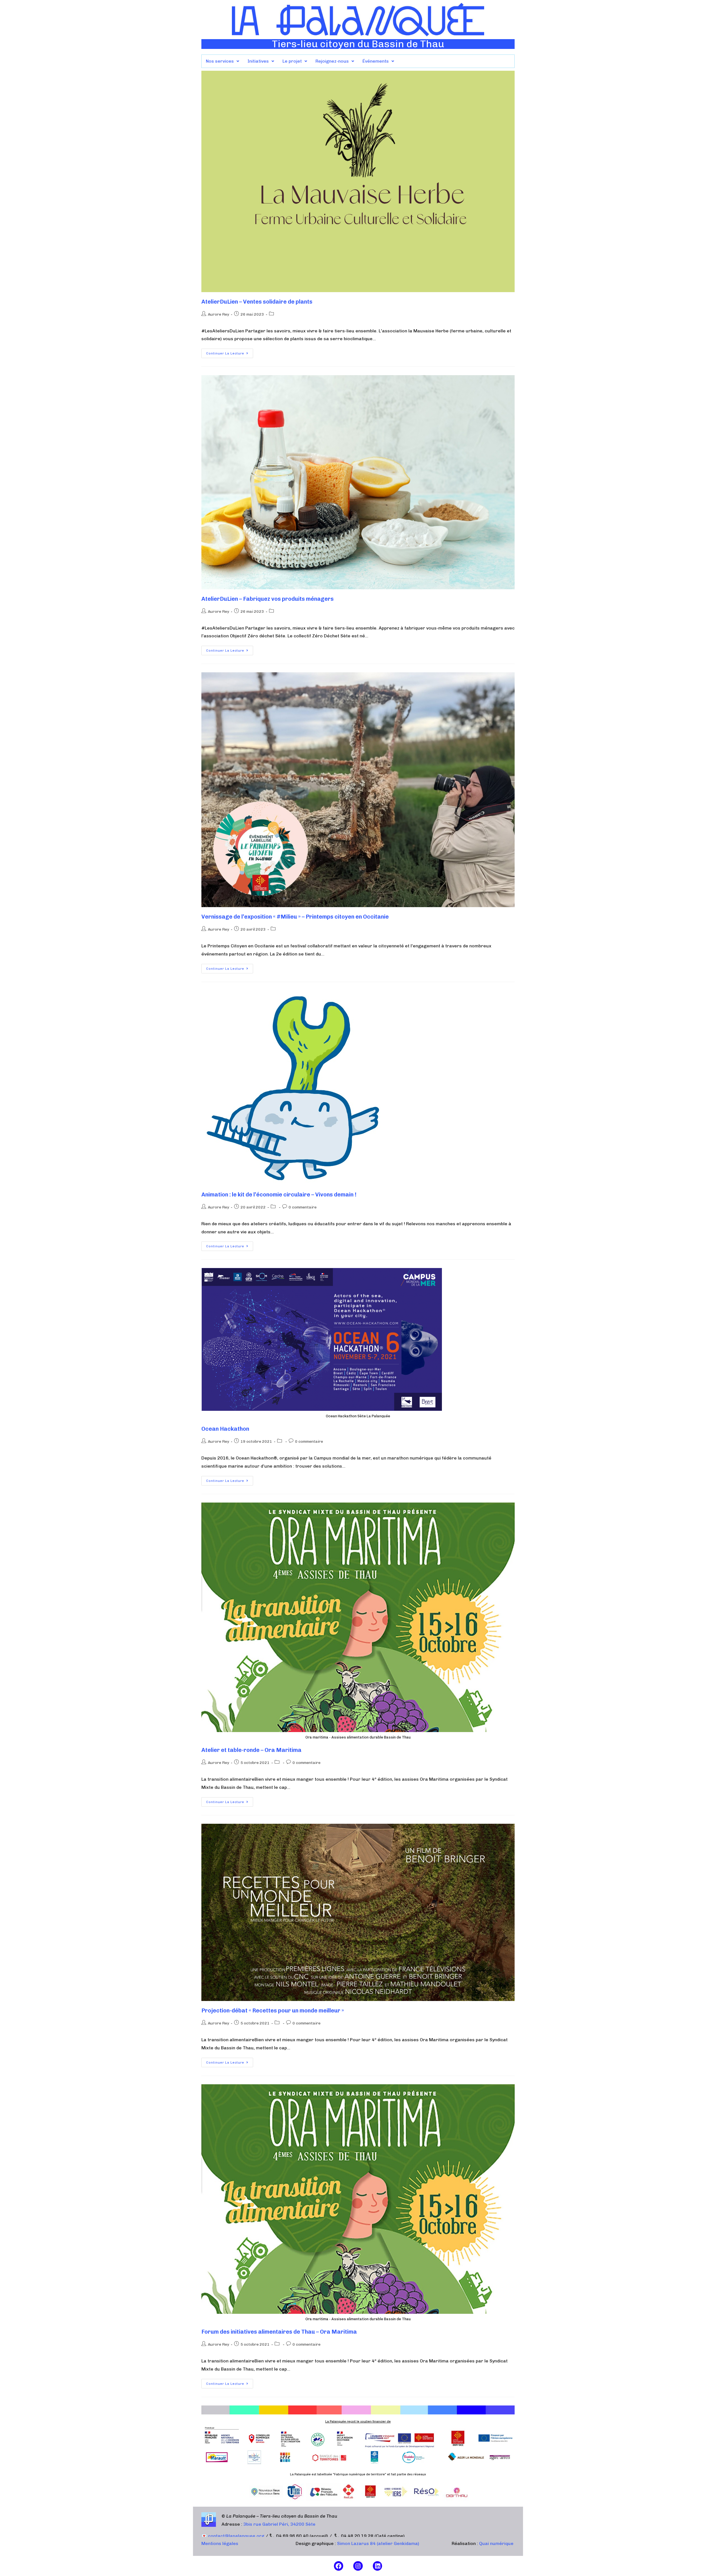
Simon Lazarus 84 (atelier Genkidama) (378, 2543)
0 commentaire (303, 1207)
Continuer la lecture (230, 352)
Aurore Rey (218, 314)
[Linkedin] (378, 2566)
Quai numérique (496, 2543)
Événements (376, 61)
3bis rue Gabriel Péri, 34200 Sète (279, 2524)
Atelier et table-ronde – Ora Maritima (251, 1750)
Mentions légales (220, 2543)
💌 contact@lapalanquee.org (233, 2536)
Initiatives (258, 61)
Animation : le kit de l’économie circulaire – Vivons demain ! (279, 1194)
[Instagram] (358, 2566)
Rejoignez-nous (332, 61)
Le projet (292, 61)
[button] (222, 61)
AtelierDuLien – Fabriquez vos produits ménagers (268, 599)
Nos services (220, 61)
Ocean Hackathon (225, 1429)
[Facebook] (339, 2566)
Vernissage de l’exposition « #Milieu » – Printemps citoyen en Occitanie (295, 917)
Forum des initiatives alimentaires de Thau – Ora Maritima (279, 2332)
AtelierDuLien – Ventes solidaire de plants (257, 302)
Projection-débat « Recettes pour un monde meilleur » (273, 2010)
